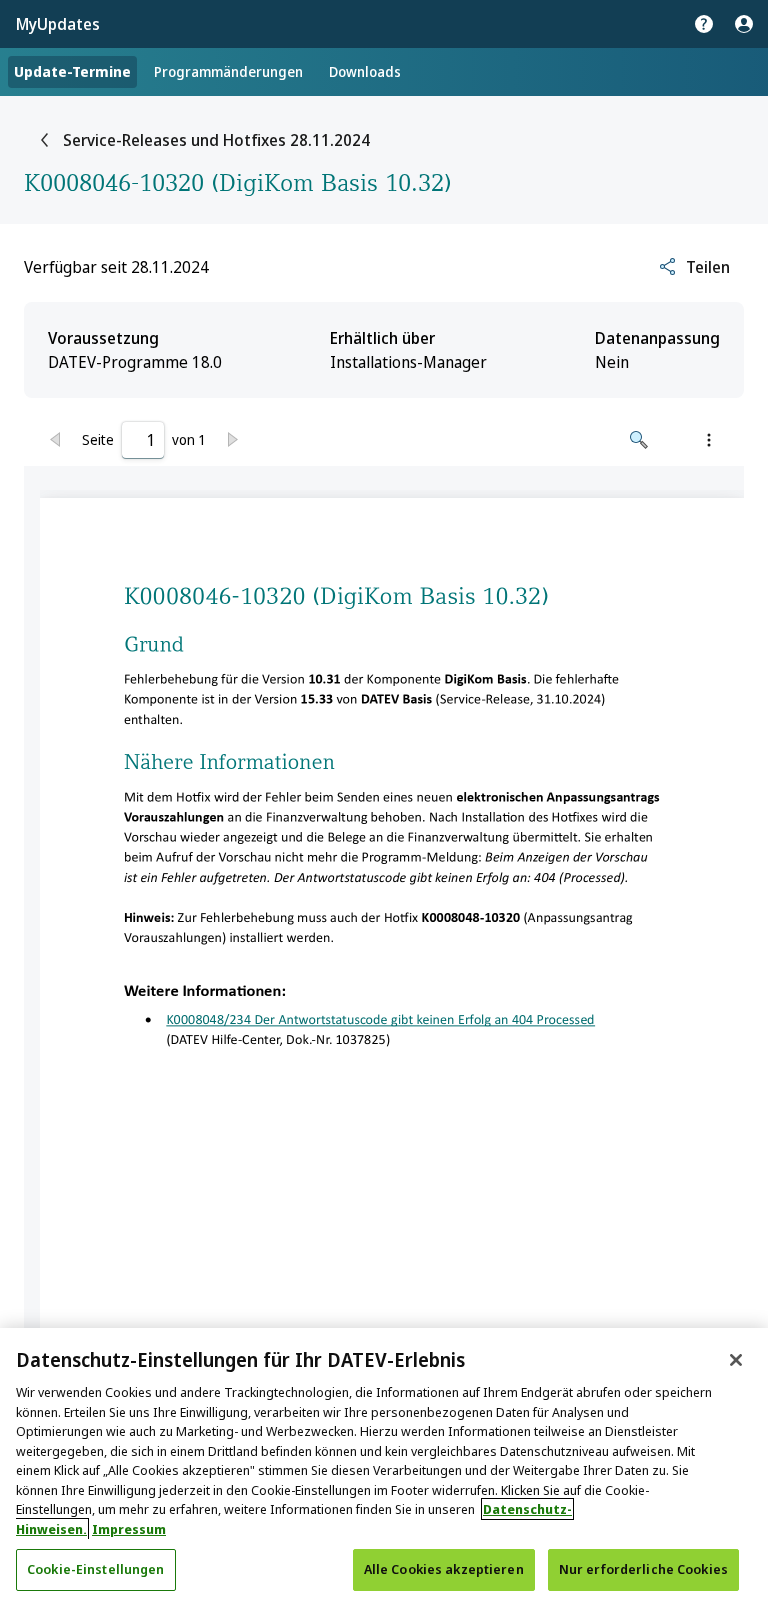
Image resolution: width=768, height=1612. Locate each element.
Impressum (129, 1529)
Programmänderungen (228, 71)
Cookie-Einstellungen (96, 1569)
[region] (384, 1470)
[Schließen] (736, 1360)
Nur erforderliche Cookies (643, 1569)
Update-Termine (72, 71)
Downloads (365, 71)
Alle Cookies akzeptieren (444, 1569)
